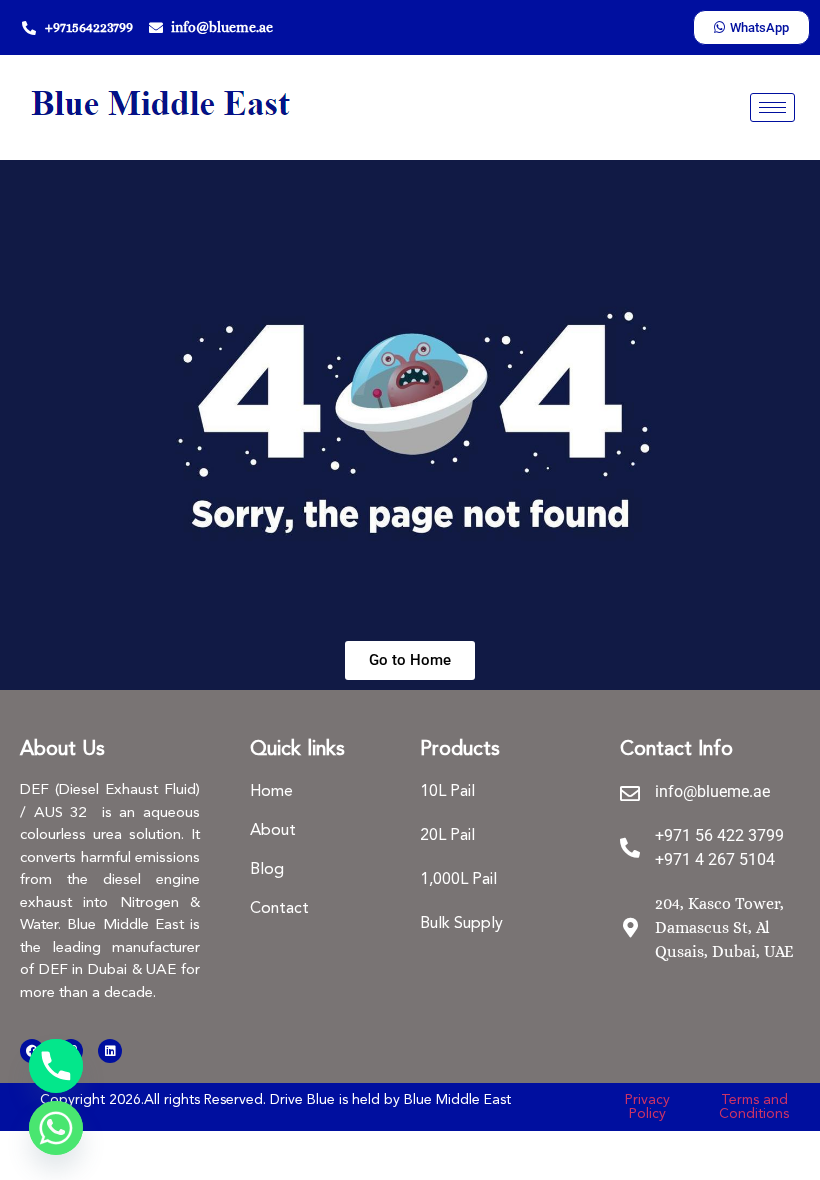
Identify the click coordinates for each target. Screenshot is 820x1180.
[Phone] (56, 1066)
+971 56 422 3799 (719, 835)
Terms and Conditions (754, 1107)
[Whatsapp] (56, 1128)
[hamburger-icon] (772, 107)
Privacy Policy (647, 1107)
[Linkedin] (110, 1051)
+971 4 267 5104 (715, 859)
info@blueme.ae (712, 791)
